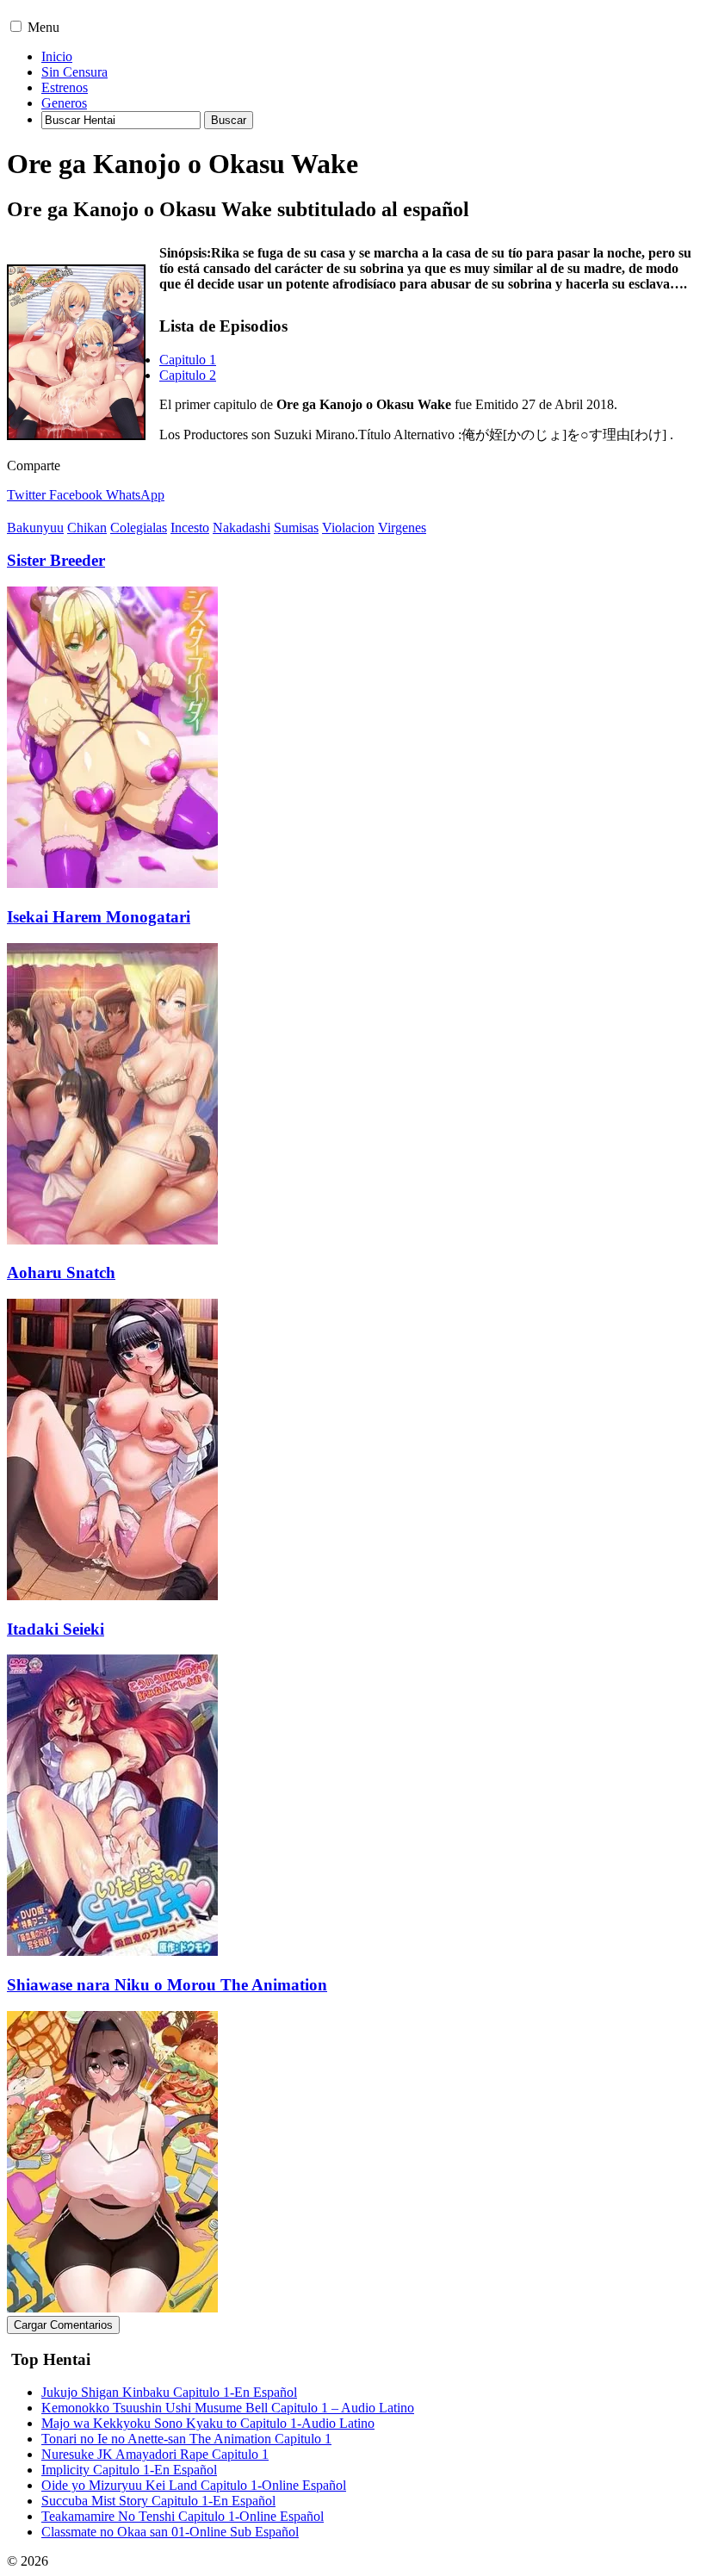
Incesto (190, 528)
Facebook (76, 495)
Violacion (348, 528)
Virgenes (402, 528)
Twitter (26, 495)
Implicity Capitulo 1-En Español (129, 2470)
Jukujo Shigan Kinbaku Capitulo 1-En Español (169, 2392)
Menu (43, 27)
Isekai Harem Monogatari (99, 917)
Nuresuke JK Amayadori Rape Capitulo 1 (155, 2454)
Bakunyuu (35, 528)
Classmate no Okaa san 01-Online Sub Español (170, 2532)
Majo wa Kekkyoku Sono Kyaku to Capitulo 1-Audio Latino (208, 2423)
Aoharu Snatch (61, 1272)
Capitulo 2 (188, 375)
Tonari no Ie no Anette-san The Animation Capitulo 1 (186, 2439)
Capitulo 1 (188, 360)
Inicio (57, 56)
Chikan (87, 528)
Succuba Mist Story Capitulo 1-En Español (158, 2501)
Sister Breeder (56, 560)
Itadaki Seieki (56, 1629)
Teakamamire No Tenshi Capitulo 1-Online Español (183, 2516)
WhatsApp (135, 495)
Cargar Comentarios (63, 2325)
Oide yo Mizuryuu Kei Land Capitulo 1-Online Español (194, 2485)
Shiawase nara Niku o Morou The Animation (167, 1985)
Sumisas (296, 528)
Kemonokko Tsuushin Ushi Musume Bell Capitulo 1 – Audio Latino (228, 2408)
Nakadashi (242, 528)
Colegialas (139, 528)
